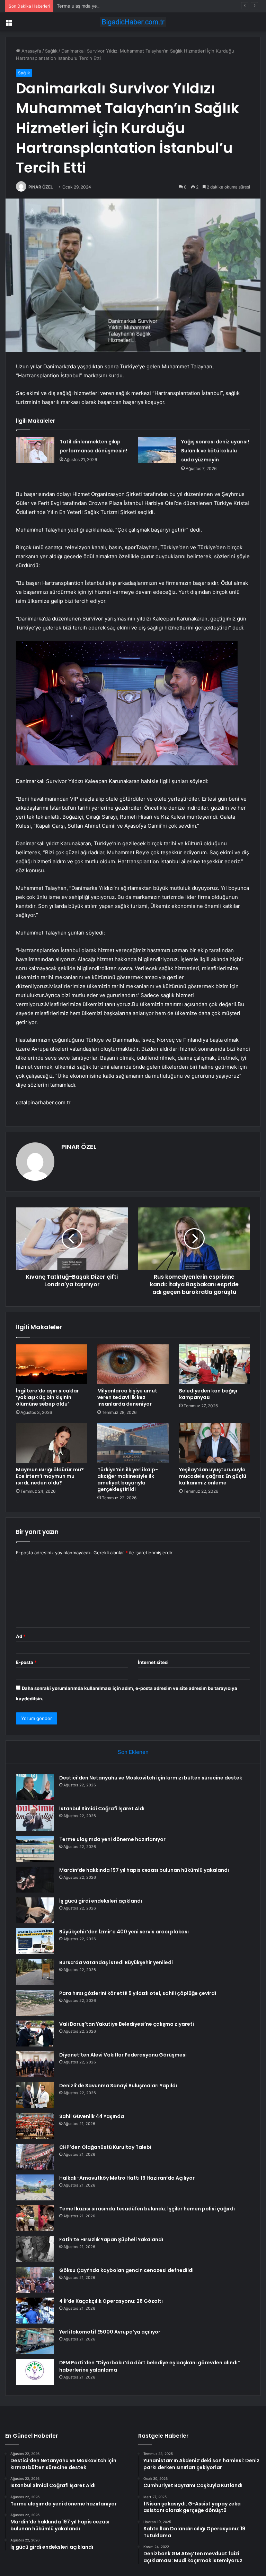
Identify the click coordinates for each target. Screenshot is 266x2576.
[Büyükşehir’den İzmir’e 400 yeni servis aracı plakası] (35, 1941)
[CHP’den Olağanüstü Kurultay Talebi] (35, 2157)
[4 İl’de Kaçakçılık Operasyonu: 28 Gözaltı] (35, 2311)
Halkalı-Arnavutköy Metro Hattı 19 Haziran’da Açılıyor (127, 2178)
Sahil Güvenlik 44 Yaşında (92, 2116)
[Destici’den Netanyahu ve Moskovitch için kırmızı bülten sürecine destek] (35, 1787)
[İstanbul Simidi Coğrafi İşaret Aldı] (35, 1818)
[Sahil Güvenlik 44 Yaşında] (35, 2126)
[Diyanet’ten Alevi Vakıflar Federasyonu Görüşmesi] (35, 2064)
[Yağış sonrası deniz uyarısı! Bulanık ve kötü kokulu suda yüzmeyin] (157, 450)
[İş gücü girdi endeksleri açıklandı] (35, 1910)
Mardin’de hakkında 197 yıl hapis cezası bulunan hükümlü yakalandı (144, 1870)
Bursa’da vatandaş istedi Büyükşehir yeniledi (116, 1962)
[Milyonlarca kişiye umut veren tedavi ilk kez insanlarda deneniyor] (133, 1364)
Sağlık (51, 51)
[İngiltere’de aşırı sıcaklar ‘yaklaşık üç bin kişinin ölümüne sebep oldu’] (51, 1364)
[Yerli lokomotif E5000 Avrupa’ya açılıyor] (35, 2341)
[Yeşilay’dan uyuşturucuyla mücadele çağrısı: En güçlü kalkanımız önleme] (215, 1443)
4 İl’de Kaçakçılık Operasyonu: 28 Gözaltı (111, 2301)
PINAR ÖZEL (41, 187)
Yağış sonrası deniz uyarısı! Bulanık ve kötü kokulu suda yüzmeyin (215, 451)
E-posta (26, 1662)
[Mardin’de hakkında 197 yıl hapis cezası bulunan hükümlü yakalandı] (35, 1880)
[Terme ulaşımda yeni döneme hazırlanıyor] (35, 1849)
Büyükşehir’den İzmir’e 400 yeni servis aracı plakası (124, 1932)
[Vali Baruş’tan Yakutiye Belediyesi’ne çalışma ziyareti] (35, 2034)
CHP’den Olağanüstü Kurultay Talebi (105, 2147)
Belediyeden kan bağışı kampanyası (208, 1394)
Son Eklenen (133, 1752)
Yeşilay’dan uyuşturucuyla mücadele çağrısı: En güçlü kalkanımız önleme (213, 1476)
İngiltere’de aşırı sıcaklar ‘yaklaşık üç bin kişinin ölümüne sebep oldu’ (47, 1397)
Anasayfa (31, 51)
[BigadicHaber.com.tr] (133, 22)
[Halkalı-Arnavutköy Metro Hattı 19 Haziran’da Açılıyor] (35, 2187)
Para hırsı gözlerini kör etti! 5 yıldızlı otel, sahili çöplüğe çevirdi (138, 1993)
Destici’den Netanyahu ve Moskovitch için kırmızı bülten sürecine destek (151, 1778)
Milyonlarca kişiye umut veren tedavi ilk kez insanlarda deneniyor (127, 1397)
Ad (21, 1636)
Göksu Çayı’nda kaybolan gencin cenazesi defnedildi (126, 2270)
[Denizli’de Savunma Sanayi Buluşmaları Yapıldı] (35, 2095)
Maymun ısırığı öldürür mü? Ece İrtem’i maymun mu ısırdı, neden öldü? (50, 1476)
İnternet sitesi (153, 1662)
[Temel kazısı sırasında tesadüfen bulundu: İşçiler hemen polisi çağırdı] (35, 2218)
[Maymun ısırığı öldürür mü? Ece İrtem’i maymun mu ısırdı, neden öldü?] (51, 1443)
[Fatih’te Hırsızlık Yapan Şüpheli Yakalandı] (35, 2249)
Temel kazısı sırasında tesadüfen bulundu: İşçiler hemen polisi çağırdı (147, 2209)
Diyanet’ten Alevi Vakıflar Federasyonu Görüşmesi (123, 2055)
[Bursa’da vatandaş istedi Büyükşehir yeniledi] (35, 1972)
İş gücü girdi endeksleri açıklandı (101, 1901)
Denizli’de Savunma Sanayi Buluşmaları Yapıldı (118, 2086)
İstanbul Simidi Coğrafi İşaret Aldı (102, 1809)
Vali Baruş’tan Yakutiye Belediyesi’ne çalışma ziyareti (127, 2024)
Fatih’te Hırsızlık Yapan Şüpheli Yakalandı (111, 2239)
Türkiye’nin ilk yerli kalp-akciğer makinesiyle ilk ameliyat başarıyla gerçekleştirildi (128, 1479)
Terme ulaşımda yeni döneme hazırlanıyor (101, 6)
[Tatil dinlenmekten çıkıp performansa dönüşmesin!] (35, 450)
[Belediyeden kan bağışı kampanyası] (215, 1364)
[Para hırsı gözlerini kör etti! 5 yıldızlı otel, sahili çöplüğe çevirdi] (35, 2003)
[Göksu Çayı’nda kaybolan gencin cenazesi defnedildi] (35, 2280)
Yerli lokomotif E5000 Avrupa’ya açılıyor (110, 2332)
